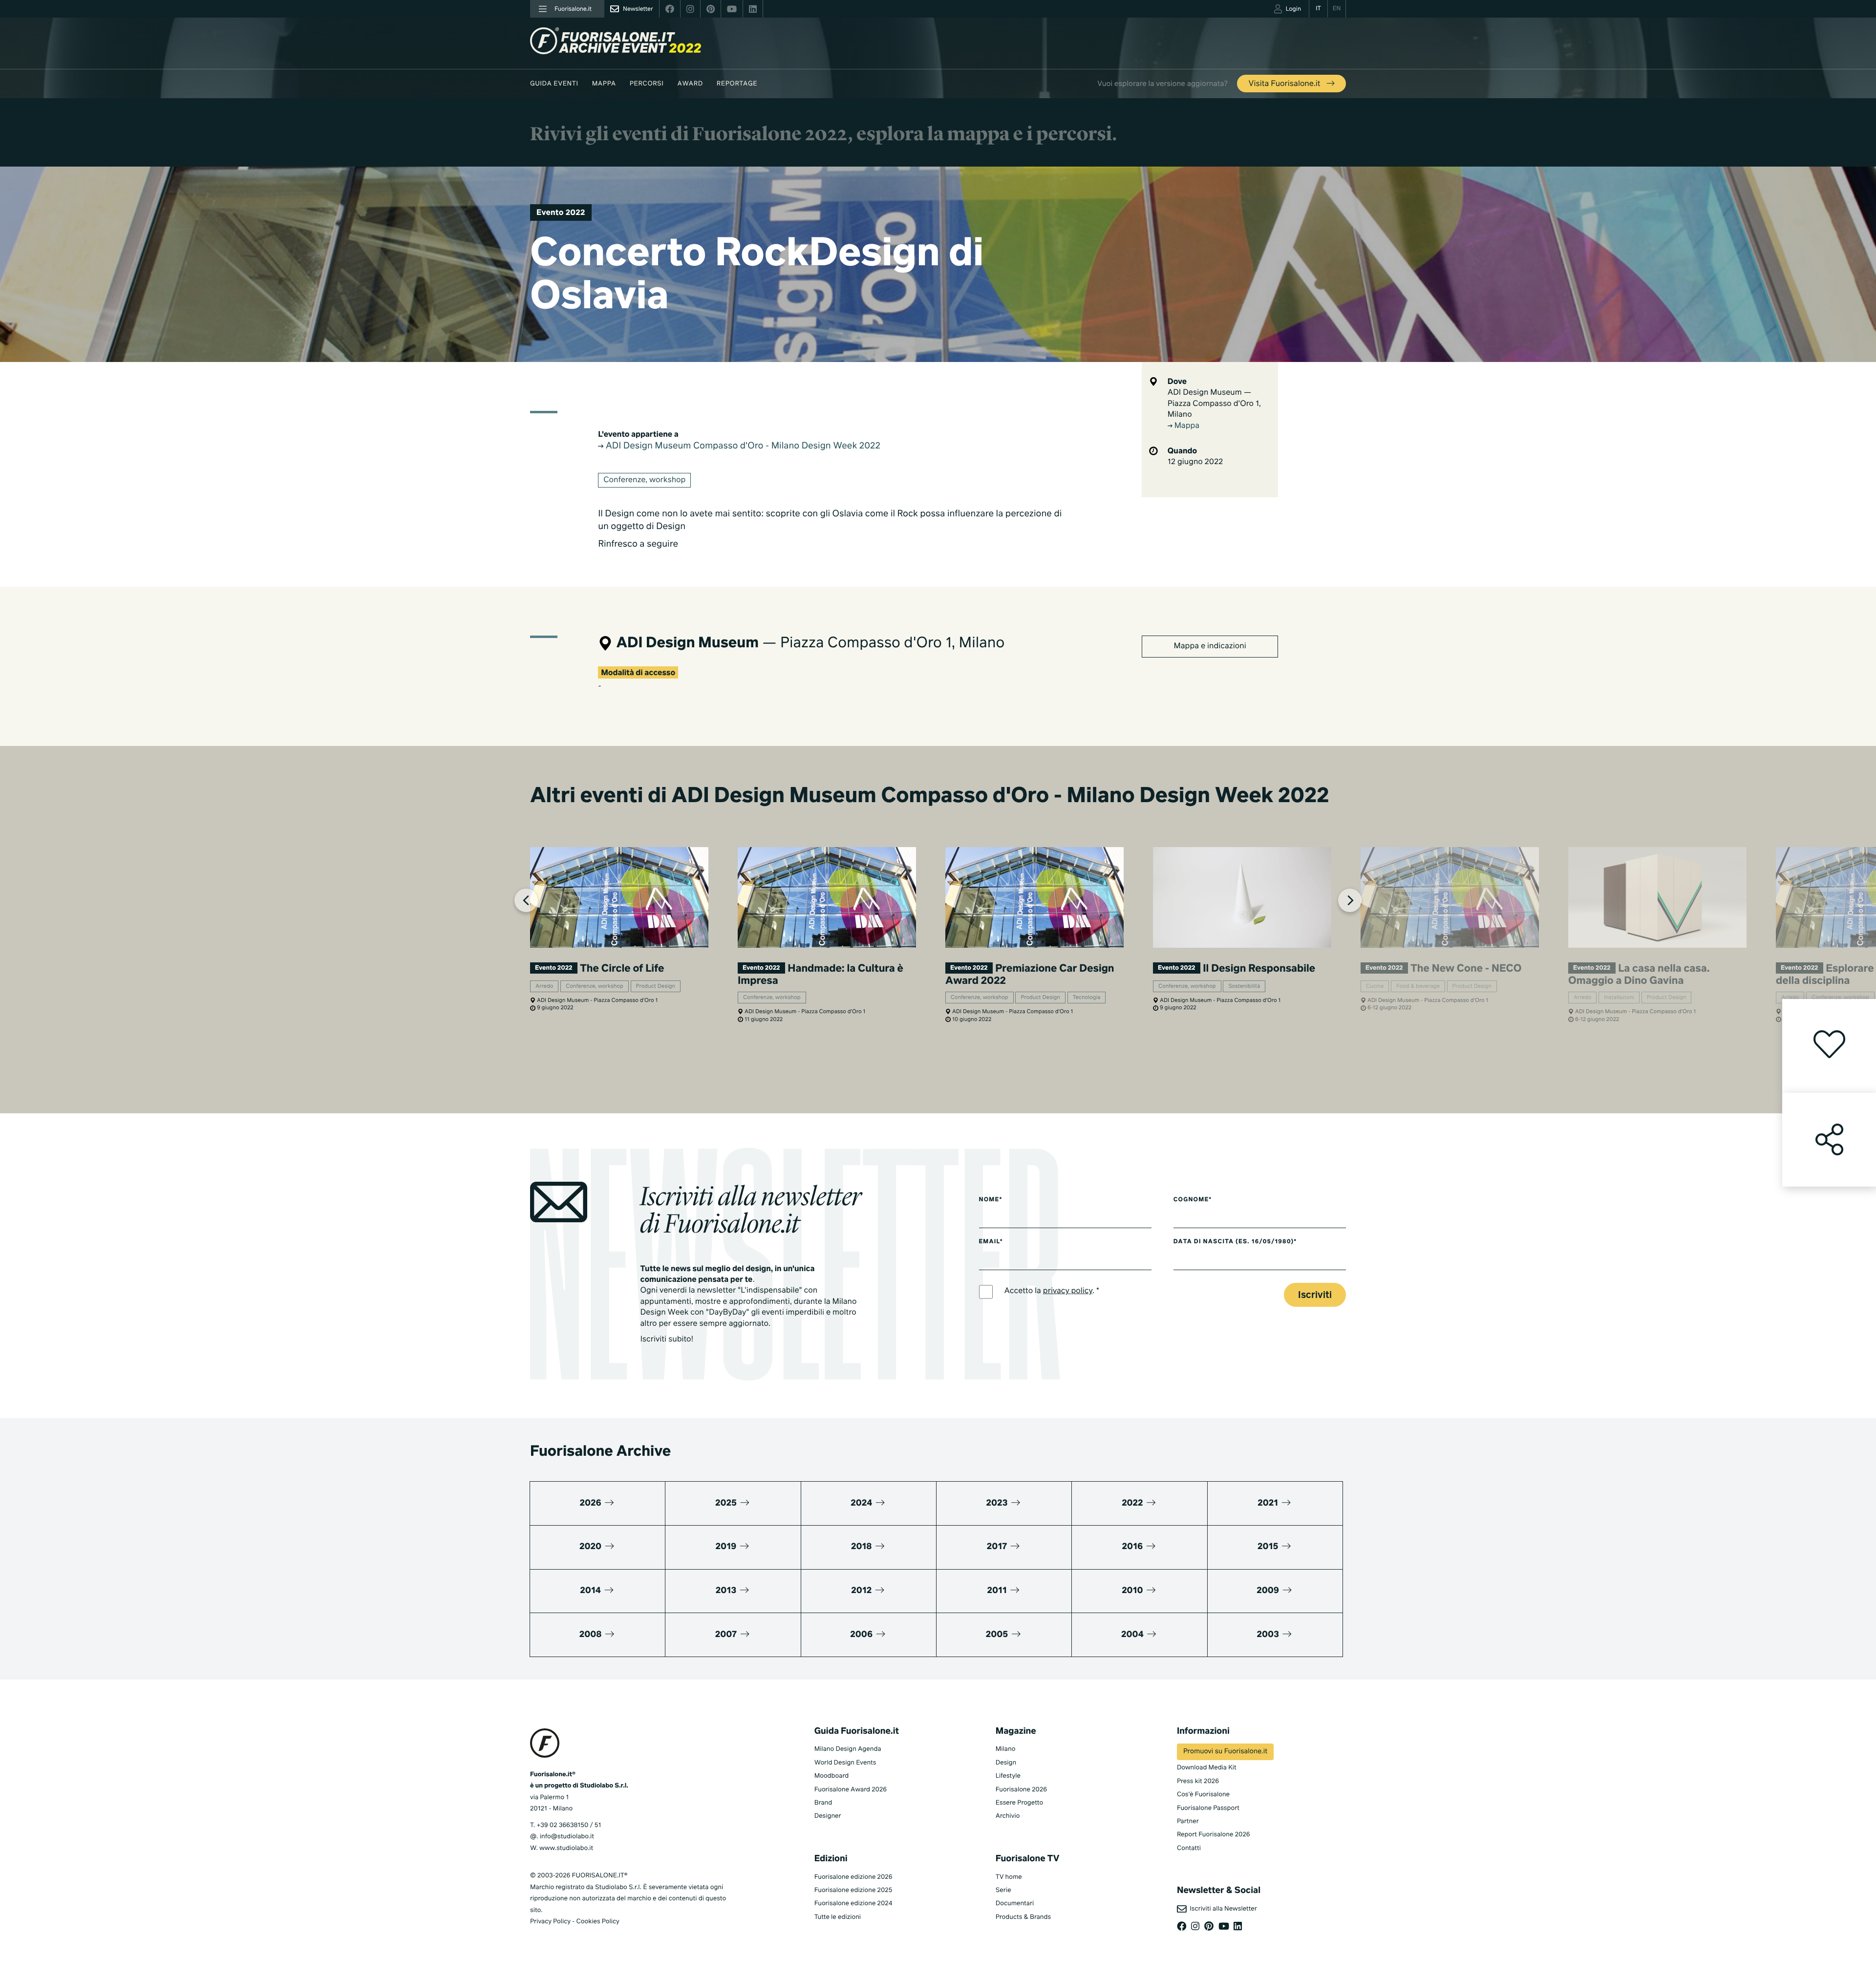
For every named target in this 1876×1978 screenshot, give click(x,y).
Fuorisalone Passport (1208, 1808)
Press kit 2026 (1198, 1781)
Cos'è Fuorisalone (1203, 1795)
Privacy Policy (550, 1922)
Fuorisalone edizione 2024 (853, 1904)
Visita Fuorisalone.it (1286, 84)
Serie (1003, 1890)
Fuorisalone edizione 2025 (853, 1890)
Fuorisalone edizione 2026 (853, 1877)
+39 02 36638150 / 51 (569, 1825)
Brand (823, 1803)
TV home (1009, 1877)
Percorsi (647, 84)
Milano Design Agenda (848, 1749)
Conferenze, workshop (644, 480)
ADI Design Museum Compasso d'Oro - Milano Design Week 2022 (742, 447)
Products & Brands (1023, 1917)
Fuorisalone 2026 (1021, 1790)
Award (690, 84)
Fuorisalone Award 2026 (851, 1790)
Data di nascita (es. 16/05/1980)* (1235, 1242)
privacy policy (1068, 1291)
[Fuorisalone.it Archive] (616, 41)
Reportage (737, 84)
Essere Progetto (1019, 1803)
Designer (828, 1816)
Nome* (991, 1200)
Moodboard (832, 1776)
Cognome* (1193, 1200)
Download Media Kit (1207, 1768)
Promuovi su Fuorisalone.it (1225, 1752)
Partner (1188, 1821)
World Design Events (845, 1763)
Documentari (1015, 1904)
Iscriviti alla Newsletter (1222, 1909)
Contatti (1189, 1848)
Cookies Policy (597, 1922)
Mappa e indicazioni (1210, 646)
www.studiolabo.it (566, 1848)
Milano (1006, 1749)
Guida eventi (554, 84)
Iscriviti (1315, 1295)
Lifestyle (1008, 1776)
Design (1006, 1763)
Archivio (1008, 1816)
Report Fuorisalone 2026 (1214, 1835)
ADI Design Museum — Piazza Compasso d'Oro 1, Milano (1214, 404)
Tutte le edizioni (838, 1917)
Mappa (604, 84)
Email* (991, 1242)
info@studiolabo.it (567, 1837)
